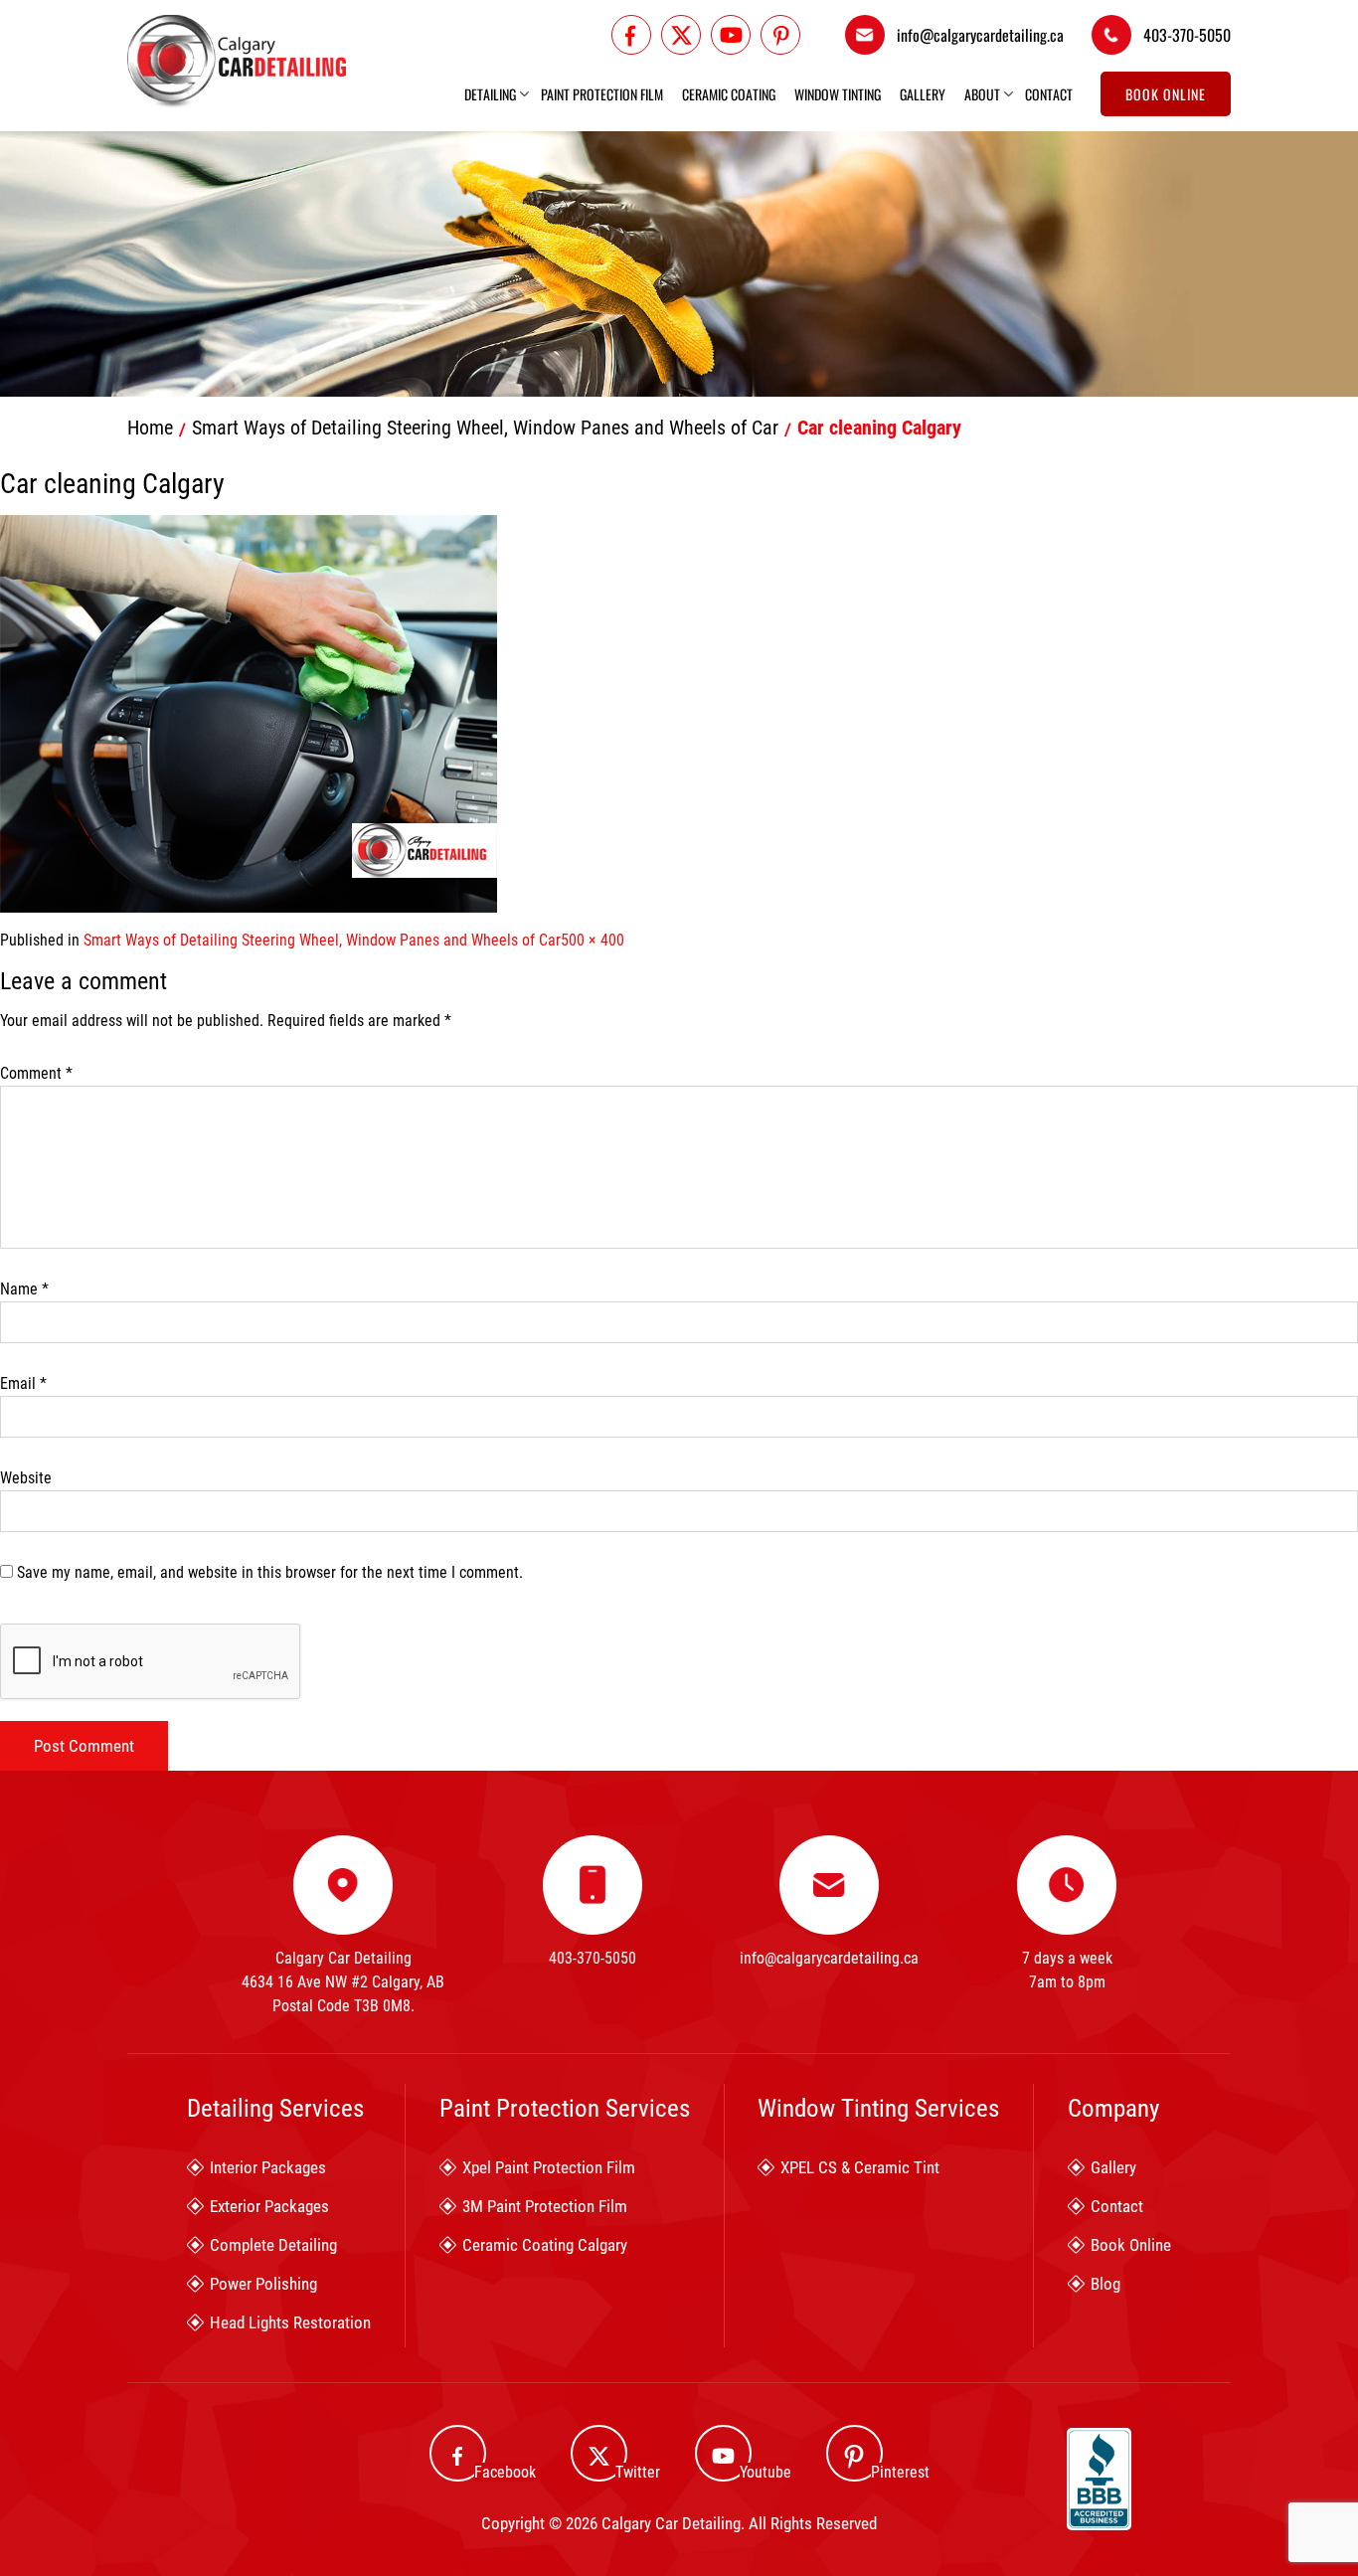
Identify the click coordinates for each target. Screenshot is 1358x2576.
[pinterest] (780, 35)
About (982, 94)
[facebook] (631, 35)
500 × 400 (593, 940)
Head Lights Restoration (290, 2322)
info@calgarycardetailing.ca (980, 35)
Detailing (490, 94)
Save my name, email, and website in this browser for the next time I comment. (270, 1572)
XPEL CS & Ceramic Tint (860, 2167)
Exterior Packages (269, 2206)
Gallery (923, 94)
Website (26, 1478)
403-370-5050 (1187, 35)
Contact (1049, 94)
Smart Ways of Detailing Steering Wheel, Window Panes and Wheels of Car (485, 428)
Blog (1105, 2284)
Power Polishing (263, 2284)
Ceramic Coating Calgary (545, 2245)
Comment (36, 1073)
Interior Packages (268, 2167)
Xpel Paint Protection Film (549, 2167)
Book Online (1166, 94)
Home (150, 428)
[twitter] (681, 35)
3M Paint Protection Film (545, 2206)
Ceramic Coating (729, 94)
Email (23, 1383)
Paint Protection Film (602, 94)
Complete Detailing (273, 2245)
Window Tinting (838, 94)
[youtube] (731, 35)
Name (24, 1289)
